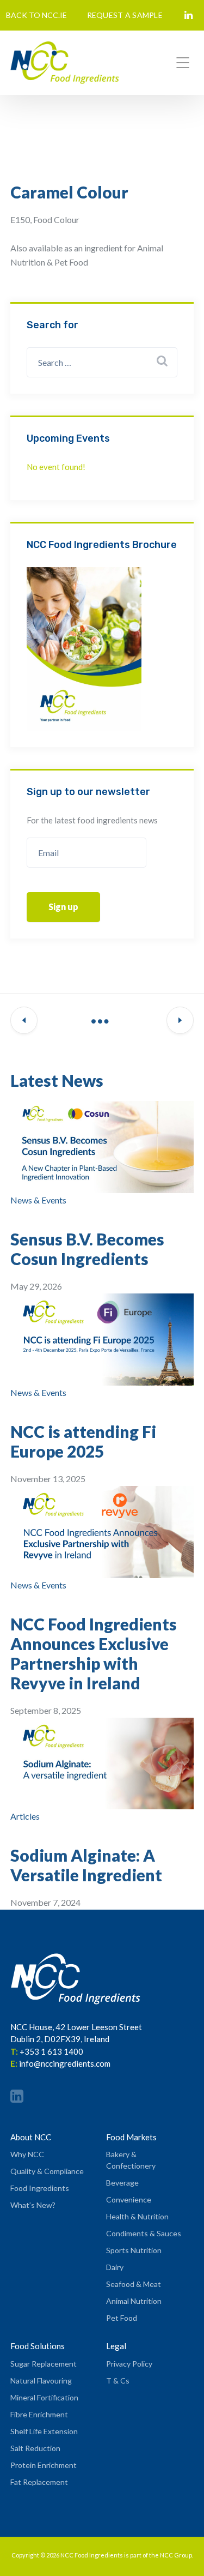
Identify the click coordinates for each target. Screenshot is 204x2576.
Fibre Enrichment (39, 2414)
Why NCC (27, 2154)
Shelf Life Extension (44, 2431)
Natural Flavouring (41, 2381)
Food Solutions (38, 2346)
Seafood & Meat (134, 2284)
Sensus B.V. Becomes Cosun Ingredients (87, 1249)
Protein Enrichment (44, 2465)
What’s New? (33, 2205)
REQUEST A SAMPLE (125, 15)
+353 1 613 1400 (51, 2051)
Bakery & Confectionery (131, 2160)
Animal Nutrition (134, 2301)
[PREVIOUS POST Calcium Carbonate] (24, 1021)
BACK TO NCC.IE (36, 15)
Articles (25, 1816)
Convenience (129, 2199)
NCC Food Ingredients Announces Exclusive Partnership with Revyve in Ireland (94, 1653)
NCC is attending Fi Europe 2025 (83, 1441)
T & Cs (118, 2381)
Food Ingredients (40, 2188)
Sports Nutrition (134, 2250)
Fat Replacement (39, 2482)
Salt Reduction (35, 2448)
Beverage (122, 2183)
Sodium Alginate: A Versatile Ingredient (86, 1865)
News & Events (38, 1200)
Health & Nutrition (137, 2216)
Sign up (63, 907)
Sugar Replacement (44, 2364)
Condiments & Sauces (144, 2233)
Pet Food (122, 2318)
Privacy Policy (129, 2364)
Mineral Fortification (44, 2397)
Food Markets (131, 2137)
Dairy (115, 2267)
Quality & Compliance (47, 2171)
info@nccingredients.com (65, 2063)
